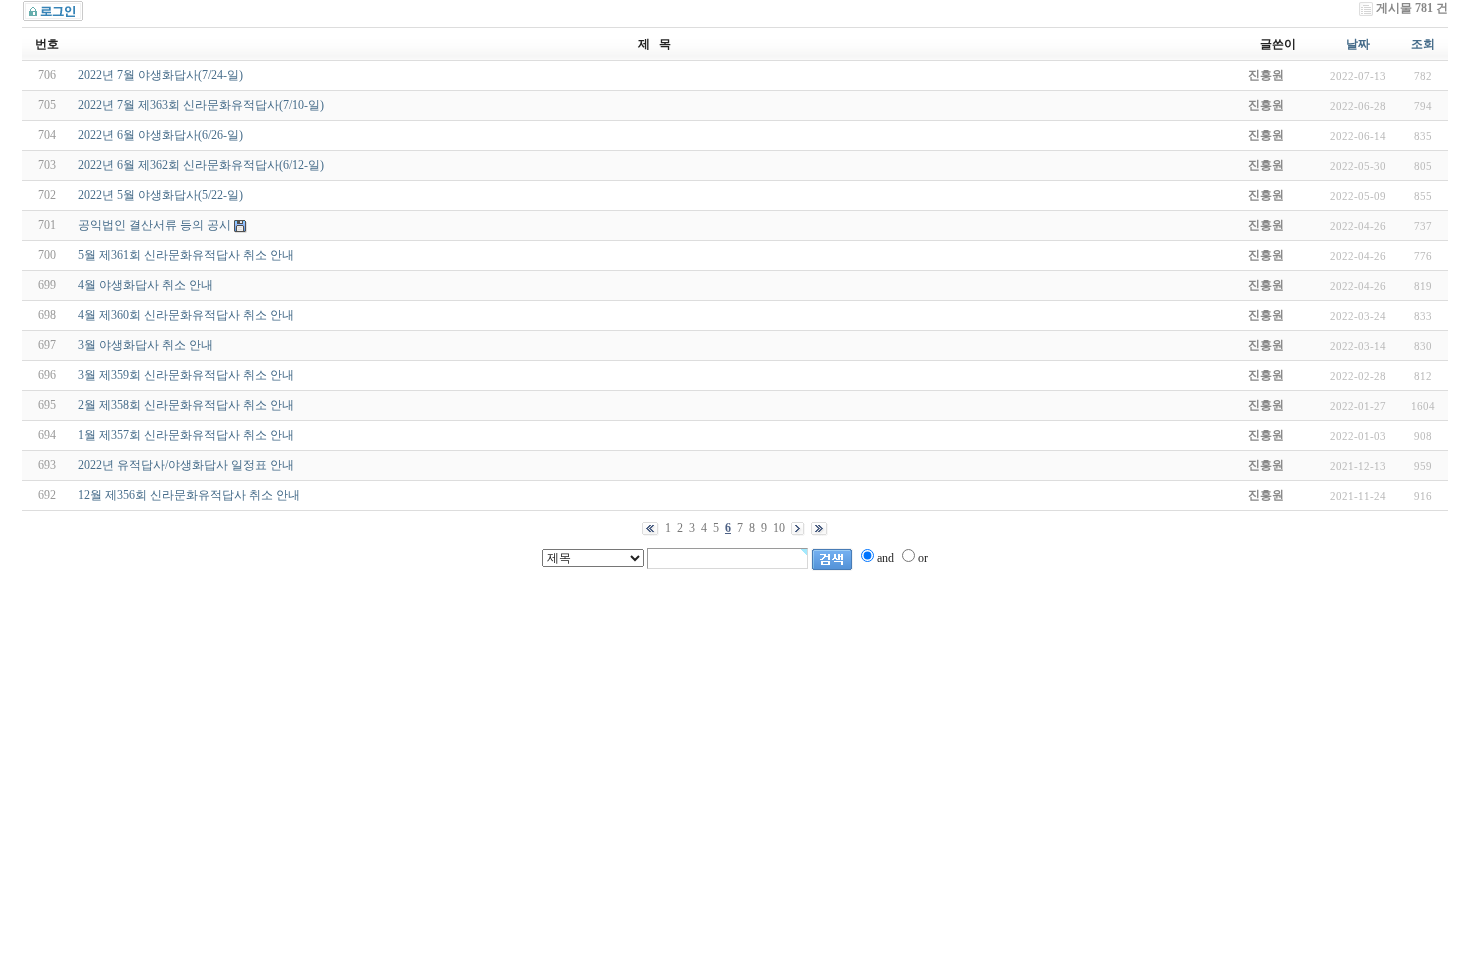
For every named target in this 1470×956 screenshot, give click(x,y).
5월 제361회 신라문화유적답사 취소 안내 (186, 255)
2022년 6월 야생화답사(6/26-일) (160, 135)
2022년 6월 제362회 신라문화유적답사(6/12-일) (201, 165)
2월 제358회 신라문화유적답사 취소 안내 (186, 405)
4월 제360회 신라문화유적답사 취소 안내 (186, 315)
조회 (1423, 44)
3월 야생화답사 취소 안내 (145, 345)
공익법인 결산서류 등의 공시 (154, 225)
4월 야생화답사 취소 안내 (145, 285)
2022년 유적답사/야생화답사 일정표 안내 (186, 465)
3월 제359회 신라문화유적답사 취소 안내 (186, 375)
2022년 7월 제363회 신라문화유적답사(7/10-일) (201, 105)
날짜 (1358, 44)
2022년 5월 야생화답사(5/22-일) (160, 195)
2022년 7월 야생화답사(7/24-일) (160, 75)
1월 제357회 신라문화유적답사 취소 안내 (186, 435)
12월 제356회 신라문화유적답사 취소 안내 (189, 495)
